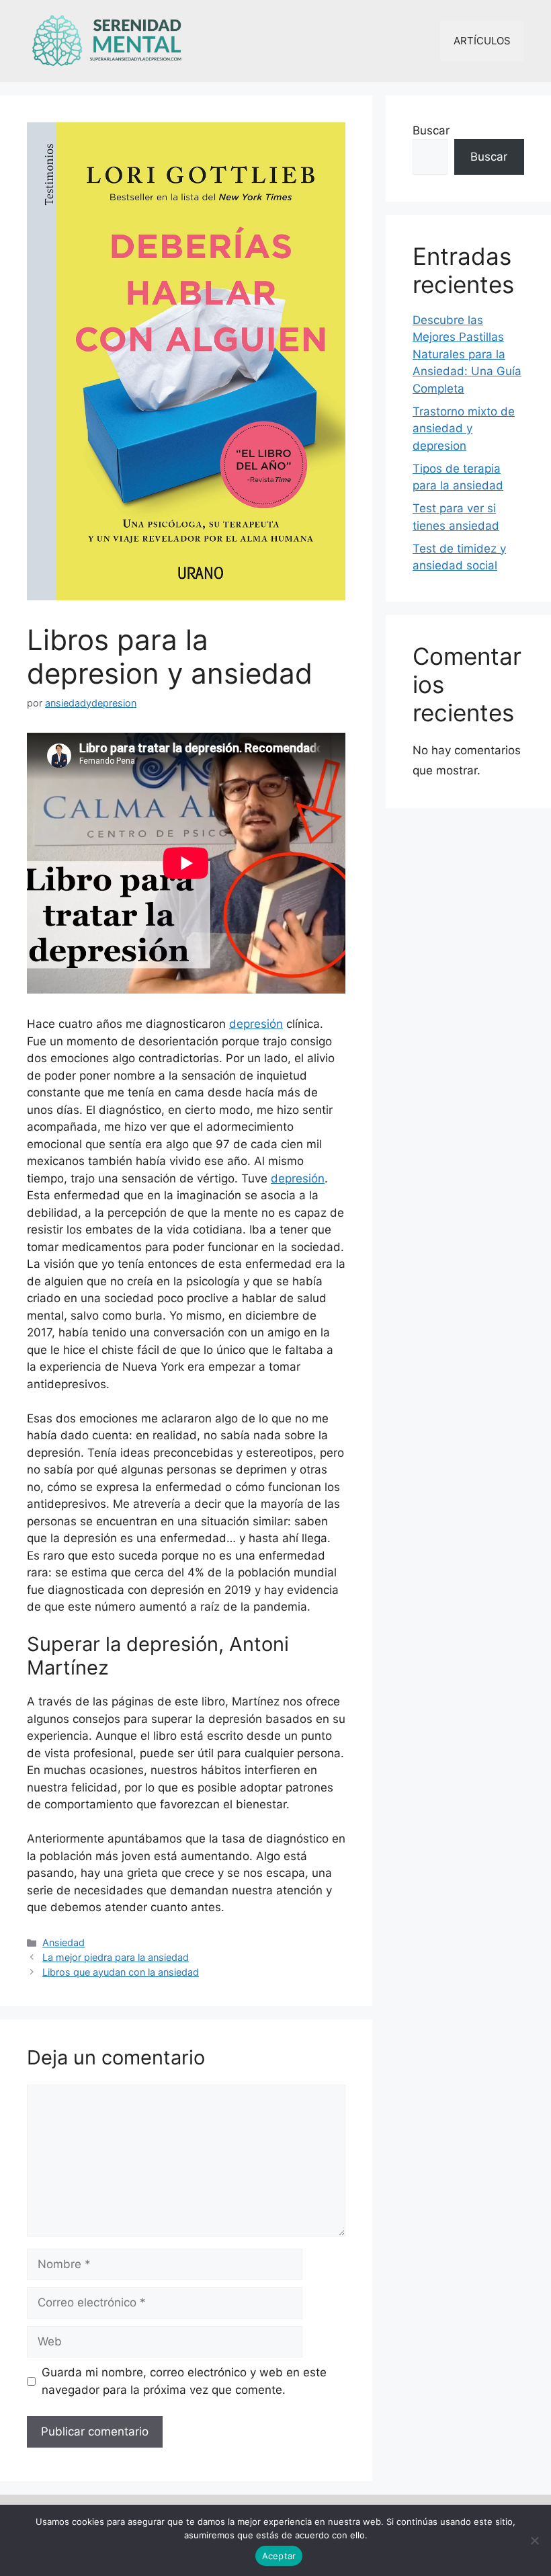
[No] (534, 2540)
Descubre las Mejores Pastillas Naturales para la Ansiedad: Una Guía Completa (467, 354)
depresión (256, 1024)
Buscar (431, 130)
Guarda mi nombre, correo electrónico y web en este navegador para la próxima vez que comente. (184, 2381)
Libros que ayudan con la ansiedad (121, 1972)
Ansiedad (63, 1942)
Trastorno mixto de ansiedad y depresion (464, 429)
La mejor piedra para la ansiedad (116, 1957)
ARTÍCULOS (482, 41)
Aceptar (279, 2556)
